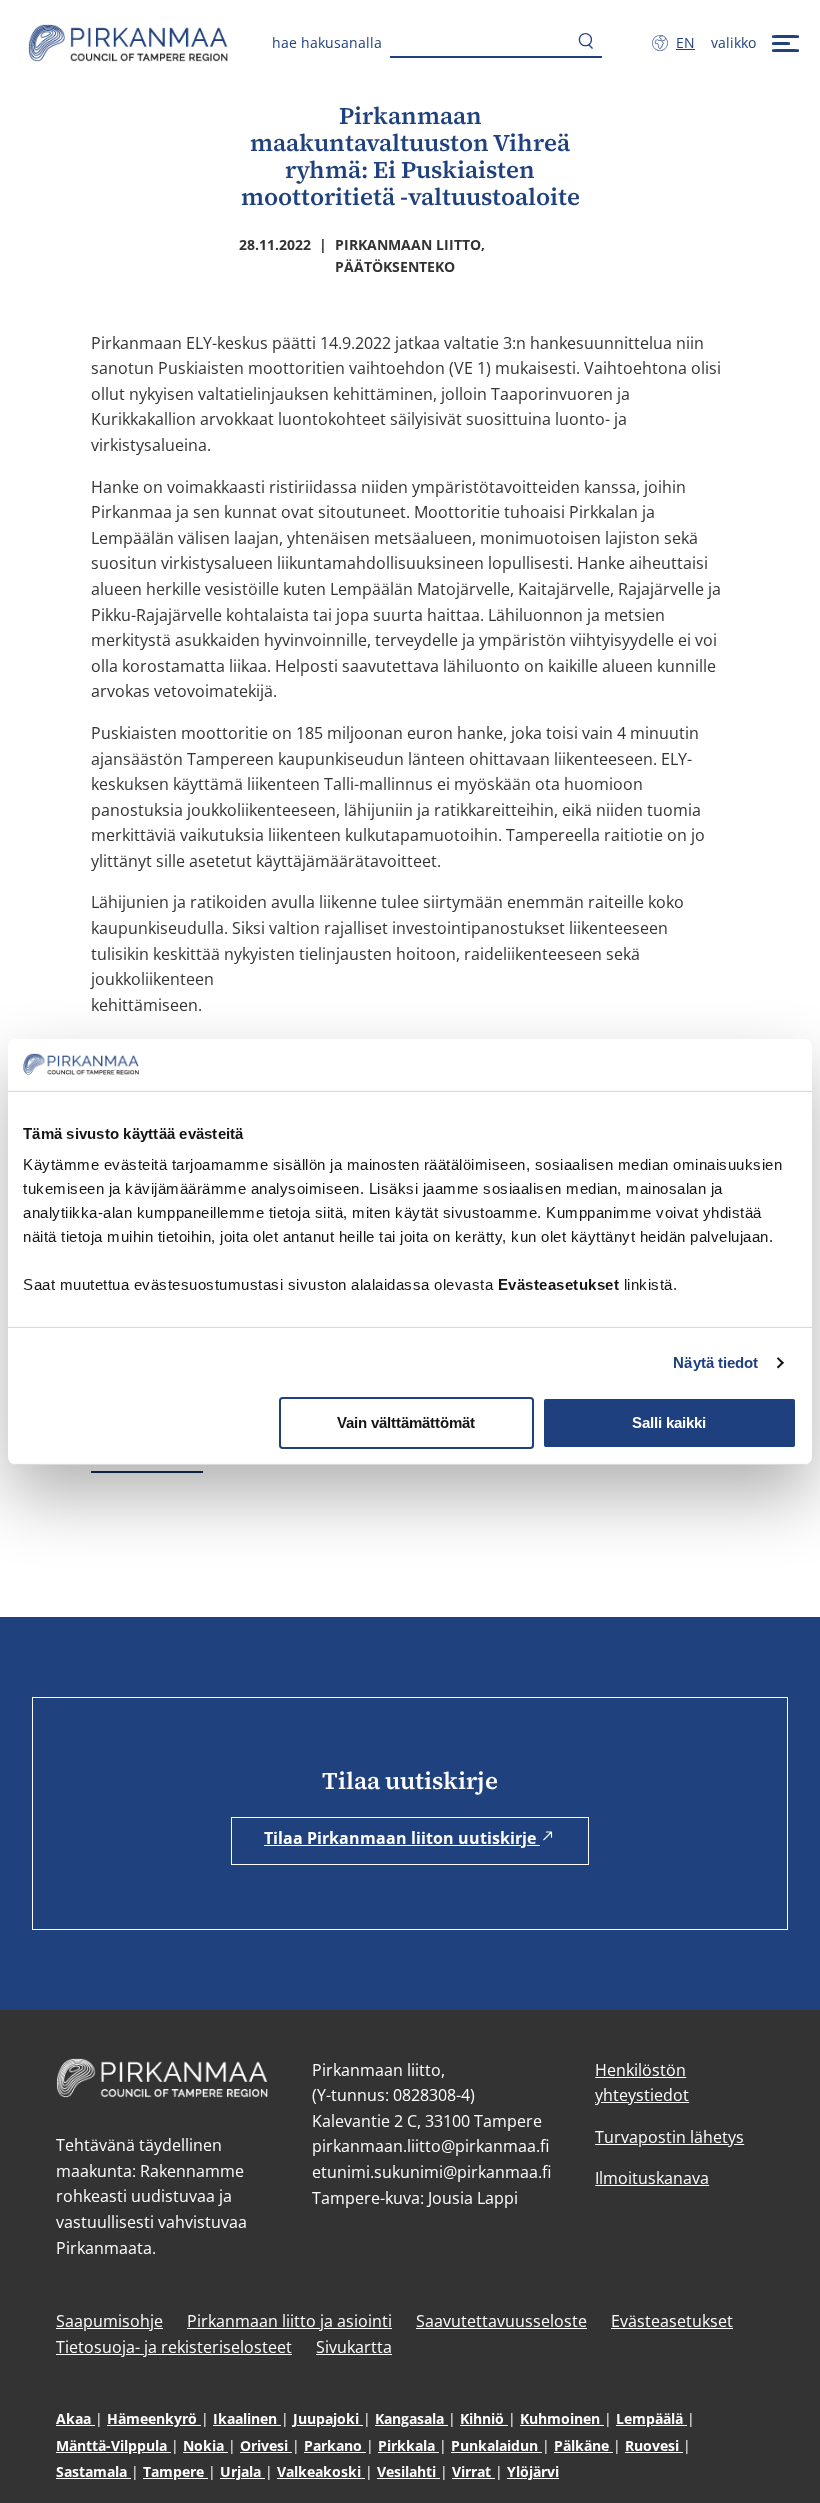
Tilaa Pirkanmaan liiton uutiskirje (402, 1838)
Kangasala (411, 2418)
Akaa (75, 2418)
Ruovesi (654, 2445)
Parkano (335, 2445)
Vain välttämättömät (406, 1422)
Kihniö (484, 2418)
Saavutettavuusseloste (501, 2321)
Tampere (175, 2471)
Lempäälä (651, 2418)
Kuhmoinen (562, 2418)
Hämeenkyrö (154, 2418)
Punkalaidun (496, 2445)
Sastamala (93, 2471)
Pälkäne (583, 2445)
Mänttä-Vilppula (113, 2445)
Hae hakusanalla (327, 42)
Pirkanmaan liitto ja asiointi (289, 2321)
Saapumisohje (109, 2321)
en (689, 42)
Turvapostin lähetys (669, 2137)
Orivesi (266, 2445)
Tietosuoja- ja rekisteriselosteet (174, 2347)
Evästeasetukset (672, 2321)
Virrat (473, 2471)
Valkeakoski (321, 2471)
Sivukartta (354, 2347)
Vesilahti (408, 2471)
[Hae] (586, 43)
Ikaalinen (247, 2418)
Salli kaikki (669, 1422)
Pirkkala (408, 2445)
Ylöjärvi (533, 2471)
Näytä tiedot (715, 1362)
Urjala (242, 2471)
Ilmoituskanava (652, 2178)
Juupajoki (328, 2418)
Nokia (205, 2445)
